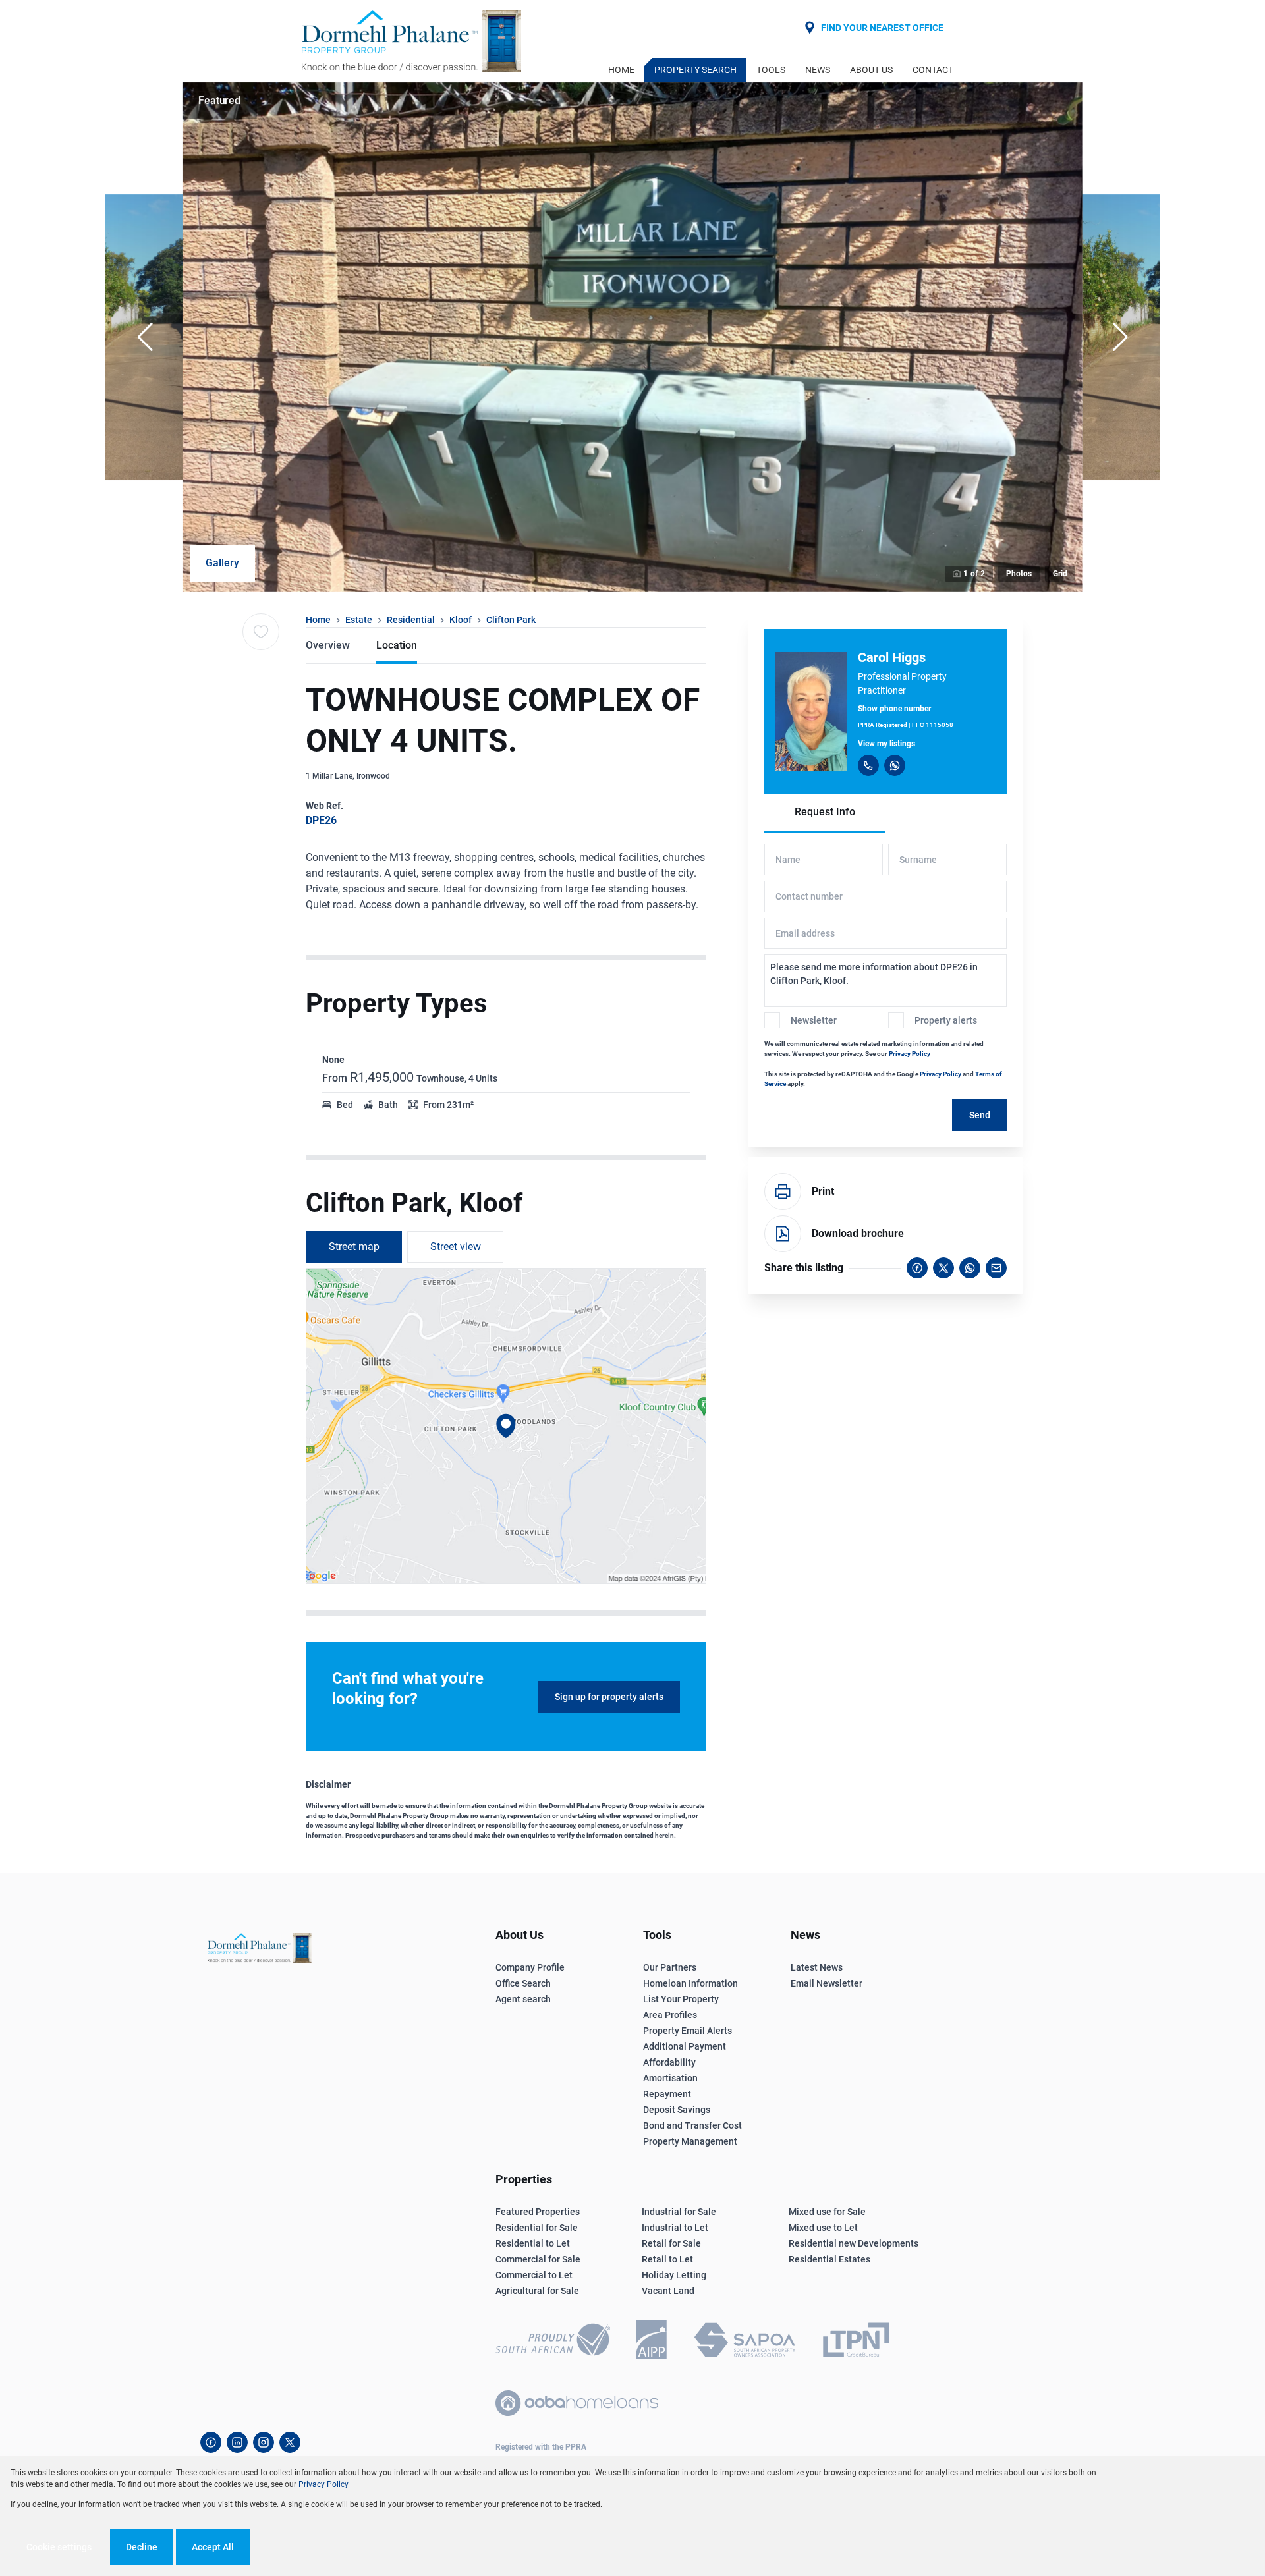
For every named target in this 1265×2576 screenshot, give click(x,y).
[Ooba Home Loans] (577, 2403)
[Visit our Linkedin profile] (237, 2442)
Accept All (213, 2547)
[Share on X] (943, 1268)
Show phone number (894, 709)
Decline (142, 2547)
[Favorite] (261, 632)
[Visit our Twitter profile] (290, 2442)
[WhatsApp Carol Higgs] (895, 765)
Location (397, 645)
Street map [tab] (354, 1247)
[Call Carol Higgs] (868, 765)
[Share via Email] (996, 1268)
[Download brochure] (783, 1234)
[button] (145, 337)
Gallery (222, 563)
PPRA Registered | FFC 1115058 (906, 725)
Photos (1019, 574)
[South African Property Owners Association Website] (745, 2342)
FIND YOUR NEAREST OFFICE (882, 28)
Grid (1060, 574)
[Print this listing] (783, 1192)
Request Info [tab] (825, 812)
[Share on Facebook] (917, 1268)
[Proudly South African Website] (553, 2342)
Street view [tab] (456, 1247)
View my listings (886, 744)
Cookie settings (59, 2547)
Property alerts (946, 1020)
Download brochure (858, 1233)
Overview (328, 645)
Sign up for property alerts (609, 1697)
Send (980, 1115)
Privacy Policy (910, 1054)
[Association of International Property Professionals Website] (652, 2342)
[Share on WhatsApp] (970, 1268)
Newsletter (814, 1020)
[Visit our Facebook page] (211, 2442)
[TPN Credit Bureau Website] (856, 2342)
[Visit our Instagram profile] (264, 2442)
